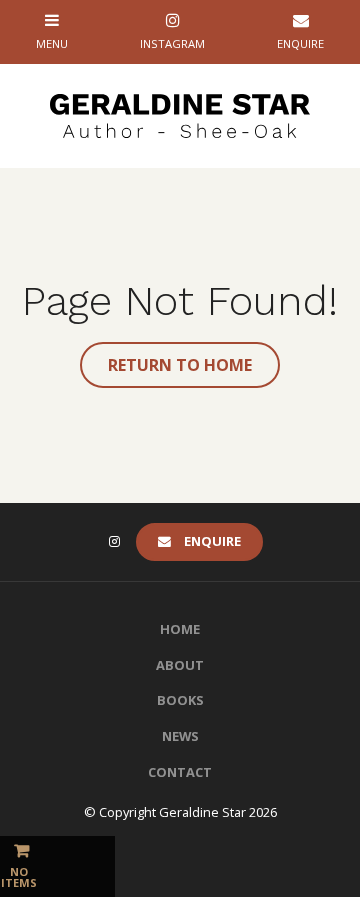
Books (180, 700)
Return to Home (180, 365)
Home (180, 629)
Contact (180, 772)
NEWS (180, 736)
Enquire (212, 541)
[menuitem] (180, 630)
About (180, 665)
